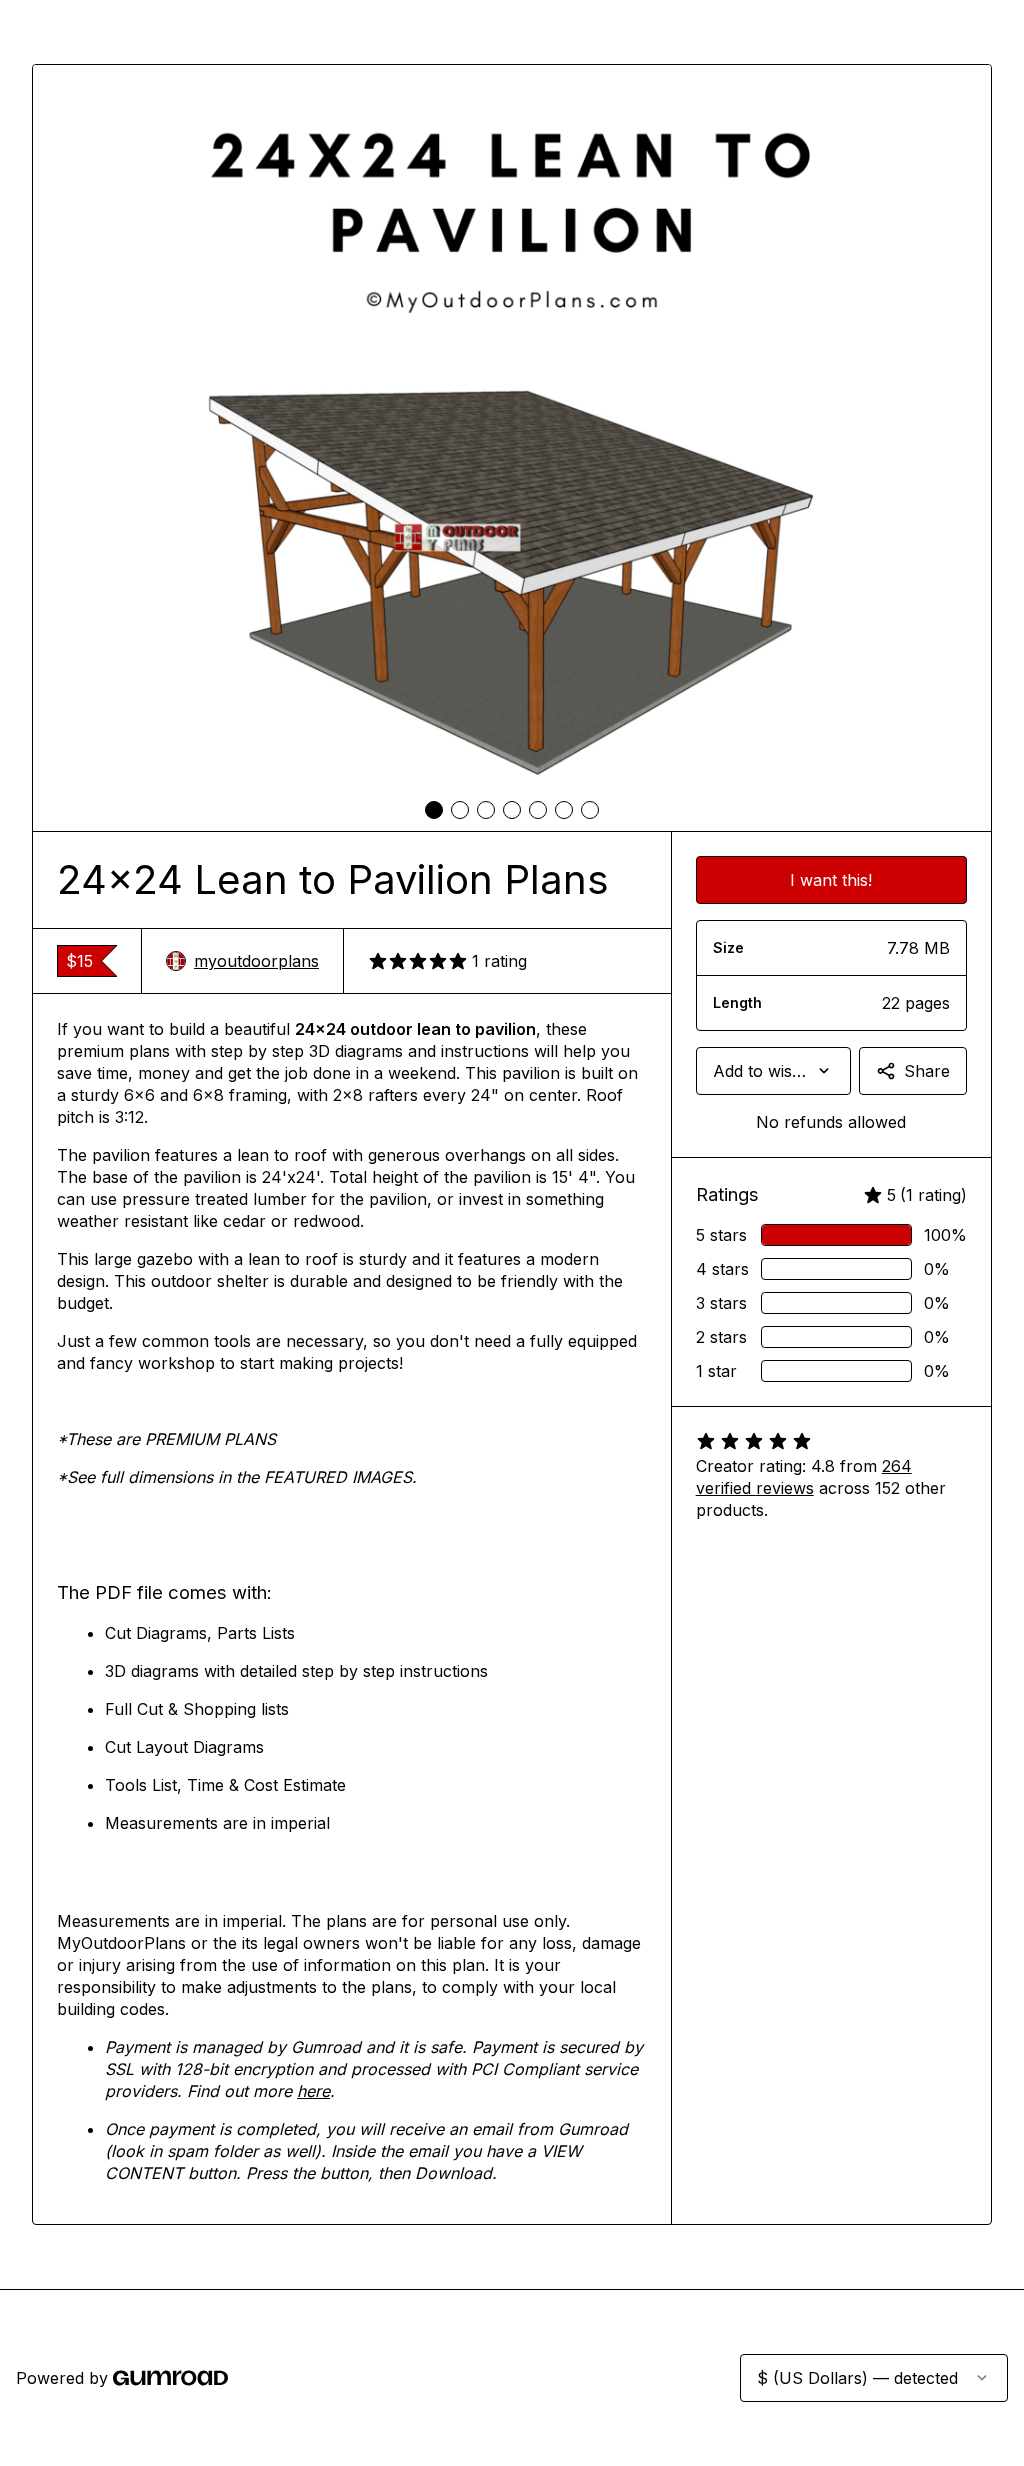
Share (927, 1071)
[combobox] (773, 1071)
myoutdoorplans (256, 961)
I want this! (831, 880)
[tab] (434, 810)
